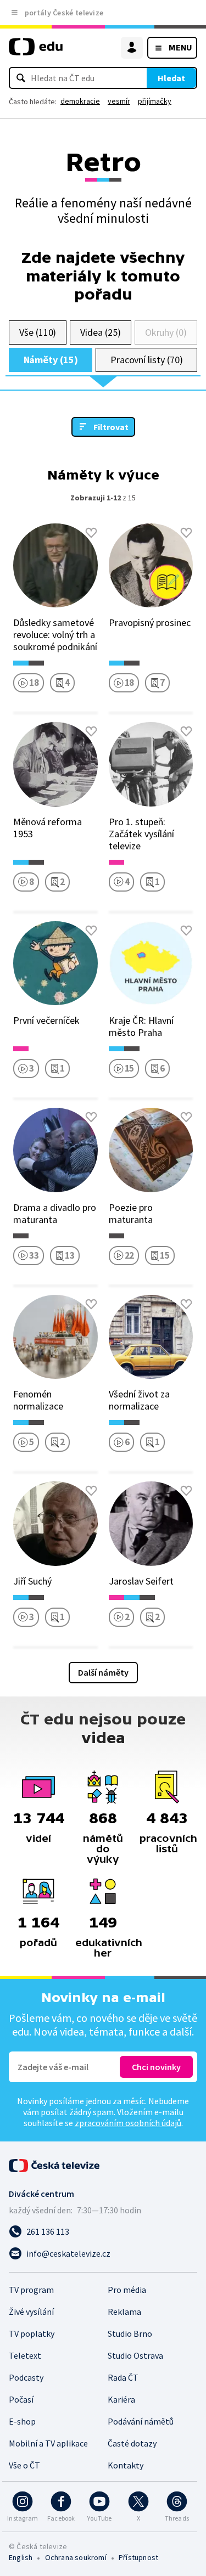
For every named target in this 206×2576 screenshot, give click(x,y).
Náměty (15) (51, 360)
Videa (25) (100, 332)
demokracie (80, 101)
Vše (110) (38, 332)
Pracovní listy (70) (147, 360)
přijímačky (155, 101)
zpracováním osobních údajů (128, 2123)
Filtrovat (111, 427)
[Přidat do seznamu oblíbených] (91, 533)
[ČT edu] (36, 51)
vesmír (119, 101)
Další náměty (103, 1672)
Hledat (171, 78)
